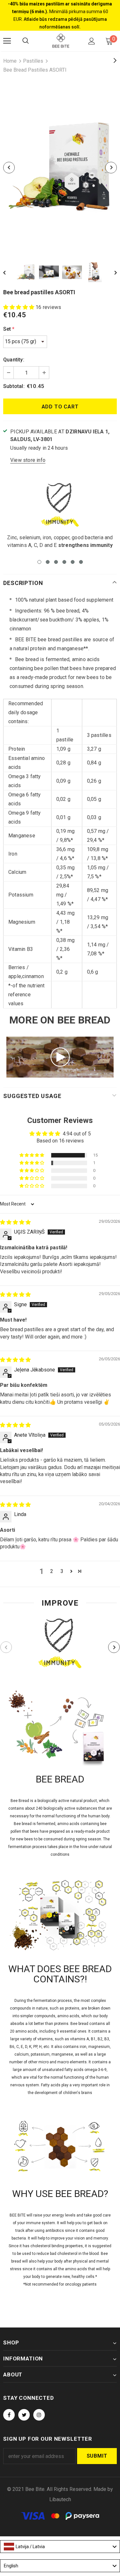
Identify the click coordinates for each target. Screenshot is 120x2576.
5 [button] (73, 562)
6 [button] (81, 562)
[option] (60, 168)
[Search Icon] (26, 41)
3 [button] (56, 562)
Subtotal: (14, 386)
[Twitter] (24, 2415)
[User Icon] (92, 41)
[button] (19, 307)
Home (10, 61)
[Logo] (61, 41)
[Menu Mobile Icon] (7, 41)
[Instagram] (39, 2415)
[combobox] (60, 2547)
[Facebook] (9, 2415)
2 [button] (48, 562)
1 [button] (39, 562)
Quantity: (14, 360)
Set (9, 329)
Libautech (60, 2499)
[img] (15, 1222)
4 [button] (64, 562)
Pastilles (33, 61)
